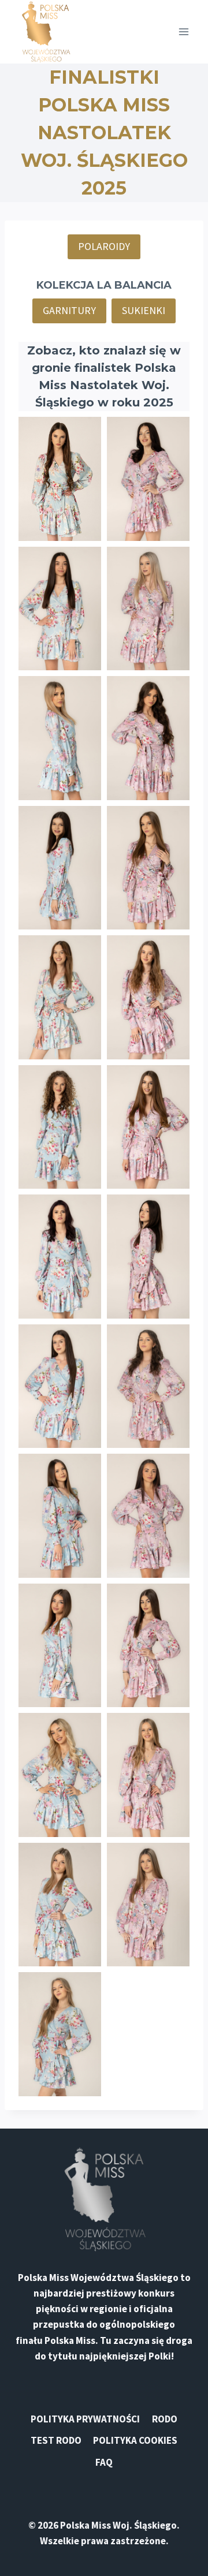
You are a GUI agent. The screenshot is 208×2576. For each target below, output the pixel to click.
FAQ (104, 2462)
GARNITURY (69, 310)
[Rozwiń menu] (183, 31)
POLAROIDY (104, 246)
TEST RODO (56, 2440)
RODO (165, 2419)
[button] (60, 479)
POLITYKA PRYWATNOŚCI (85, 2419)
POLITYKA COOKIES (135, 2440)
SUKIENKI (144, 310)
